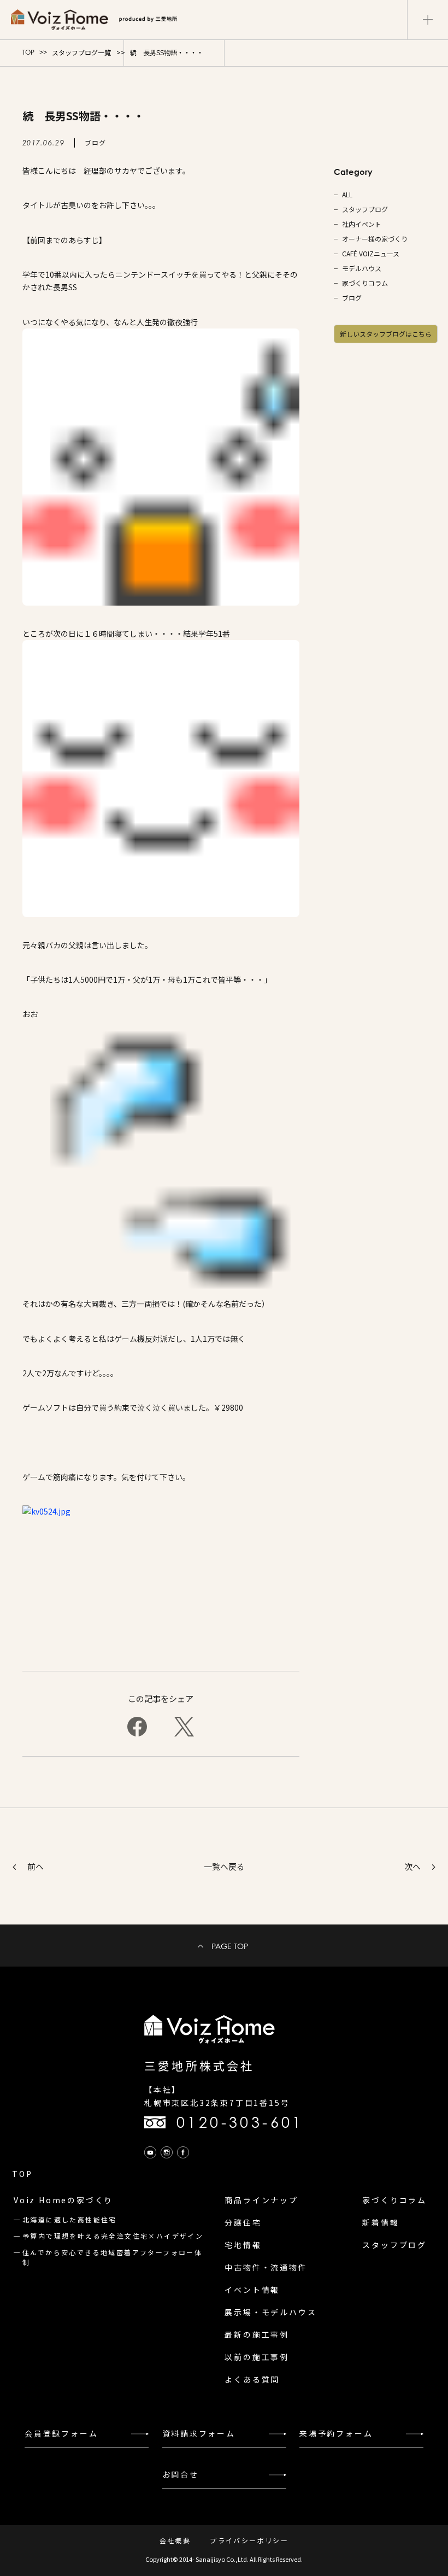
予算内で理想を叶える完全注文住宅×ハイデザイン (113, 2236)
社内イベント (362, 224)
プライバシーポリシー (249, 2540)
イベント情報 (252, 2290)
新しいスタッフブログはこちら (386, 334)
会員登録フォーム (61, 2433)
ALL (347, 195)
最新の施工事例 (257, 2334)
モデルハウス (362, 268)
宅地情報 (243, 2245)
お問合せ (181, 2474)
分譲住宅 (243, 2222)
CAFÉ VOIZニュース (371, 254)
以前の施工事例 (257, 2357)
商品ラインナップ (261, 2200)
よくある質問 (252, 2379)
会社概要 (175, 2540)
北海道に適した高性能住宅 (70, 2219)
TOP (28, 52)
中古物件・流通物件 (266, 2267)
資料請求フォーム (199, 2433)
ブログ (352, 298)
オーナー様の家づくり (375, 239)
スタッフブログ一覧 (81, 52)
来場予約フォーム (336, 2433)
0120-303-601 (240, 2122)
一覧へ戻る (224, 1866)
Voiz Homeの (63, 2200)
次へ (412, 1866)
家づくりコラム (365, 283)
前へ (36, 1866)
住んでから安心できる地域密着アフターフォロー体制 (112, 2257)
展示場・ (270, 2312)
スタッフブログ (365, 209)
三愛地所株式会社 (199, 2066)
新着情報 (381, 2222)
